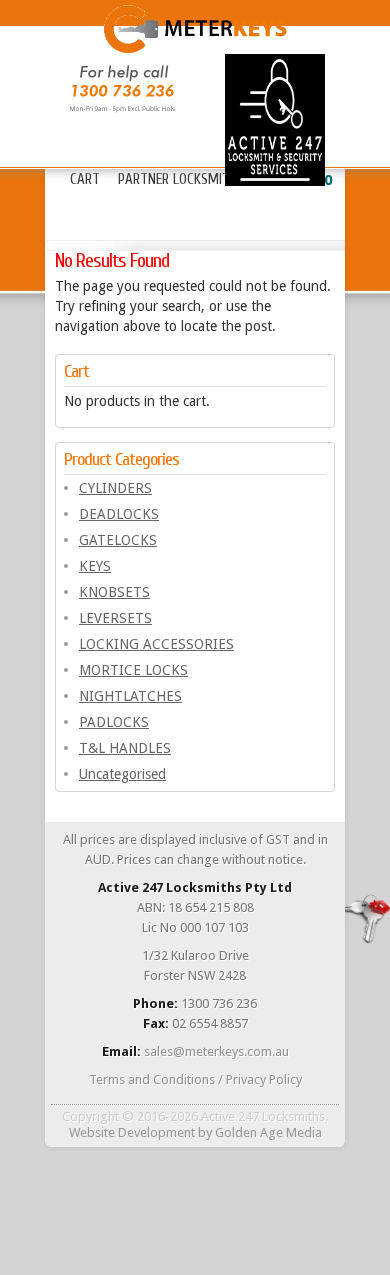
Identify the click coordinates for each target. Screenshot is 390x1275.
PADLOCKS (114, 722)
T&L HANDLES (125, 748)
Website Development (132, 1132)
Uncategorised (122, 774)
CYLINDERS (115, 488)
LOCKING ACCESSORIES (156, 644)
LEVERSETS (115, 618)
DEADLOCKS (119, 514)
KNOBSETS (114, 592)
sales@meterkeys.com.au (216, 1051)
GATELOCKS (118, 540)
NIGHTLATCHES (130, 696)
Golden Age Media (268, 1132)
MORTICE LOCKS (133, 670)
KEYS (95, 566)
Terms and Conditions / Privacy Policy (195, 1079)
